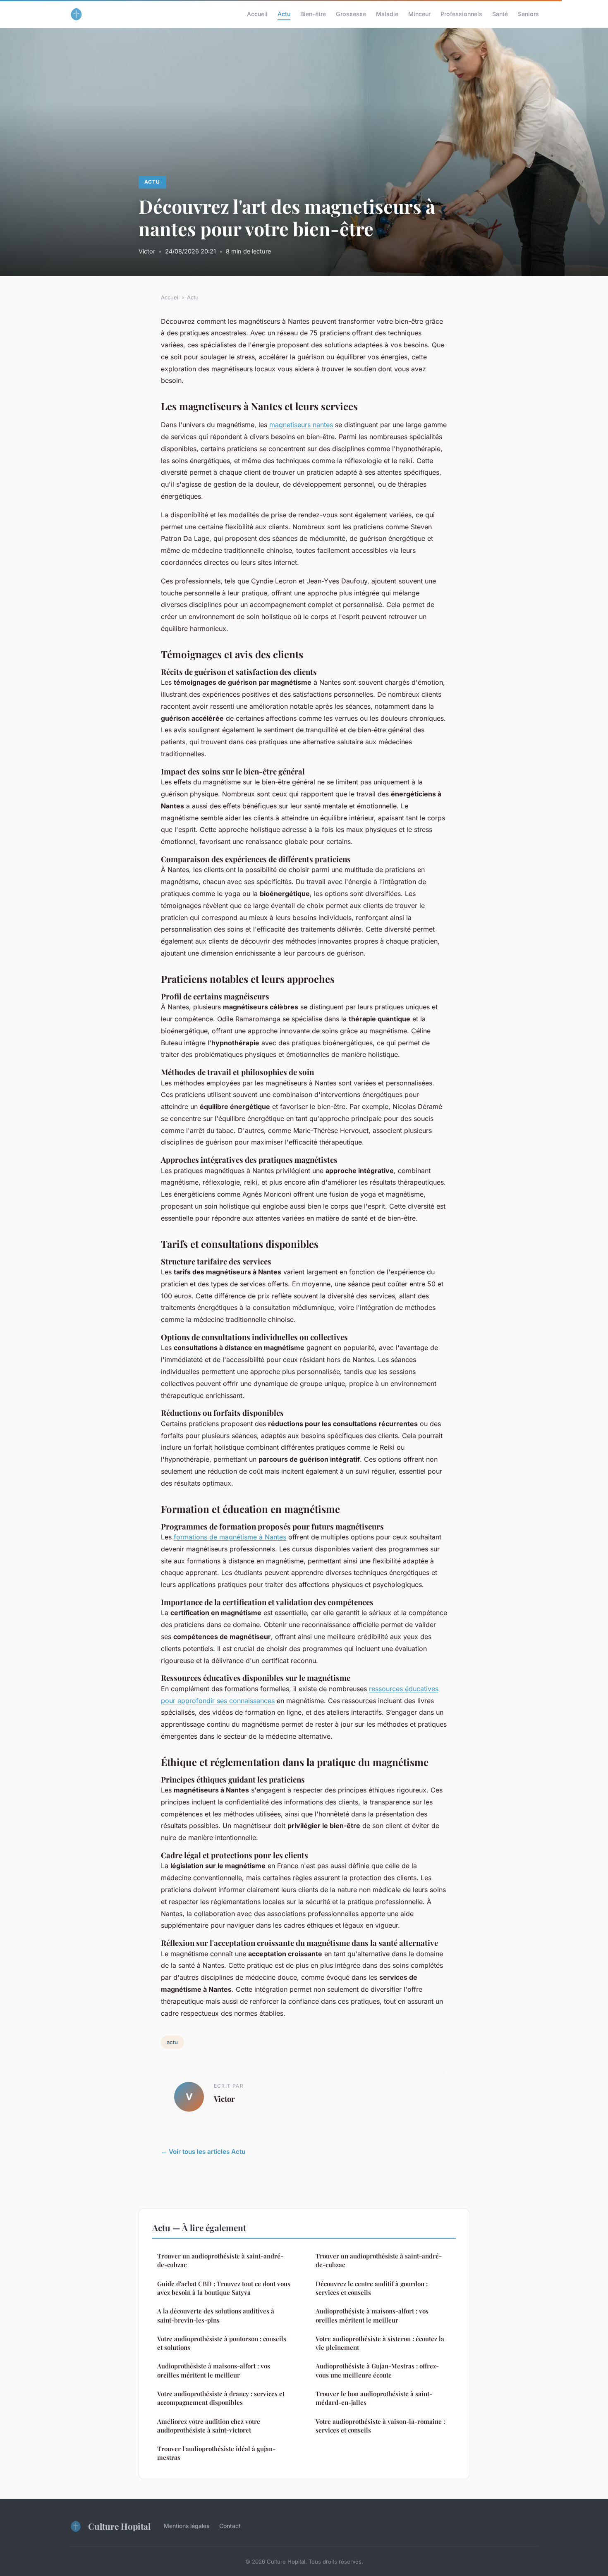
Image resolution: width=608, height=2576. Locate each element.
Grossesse (351, 14)
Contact (230, 2526)
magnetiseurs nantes (301, 425)
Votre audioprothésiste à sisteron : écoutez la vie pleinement (380, 2343)
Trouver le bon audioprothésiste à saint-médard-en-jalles (374, 2398)
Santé (500, 14)
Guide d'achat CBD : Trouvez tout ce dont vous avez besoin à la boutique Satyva (224, 2288)
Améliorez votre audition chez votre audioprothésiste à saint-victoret (209, 2426)
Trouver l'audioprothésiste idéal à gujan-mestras (216, 2453)
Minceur (419, 14)
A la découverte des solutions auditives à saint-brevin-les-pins (216, 2315)
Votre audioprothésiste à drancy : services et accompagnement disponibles (221, 2398)
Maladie (387, 14)
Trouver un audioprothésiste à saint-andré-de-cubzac (220, 2260)
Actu (284, 14)
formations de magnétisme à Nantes (230, 1537)
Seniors (528, 14)
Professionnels (461, 14)
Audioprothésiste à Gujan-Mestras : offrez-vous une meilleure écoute (377, 2370)
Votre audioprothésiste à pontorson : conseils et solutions (222, 2343)
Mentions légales (187, 2526)
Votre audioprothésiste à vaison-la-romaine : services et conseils (380, 2426)
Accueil (257, 14)
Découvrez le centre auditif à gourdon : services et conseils (372, 2288)
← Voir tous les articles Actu (203, 2152)
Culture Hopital (119, 2526)
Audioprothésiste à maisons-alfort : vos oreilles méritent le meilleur (214, 2370)
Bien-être (313, 14)
